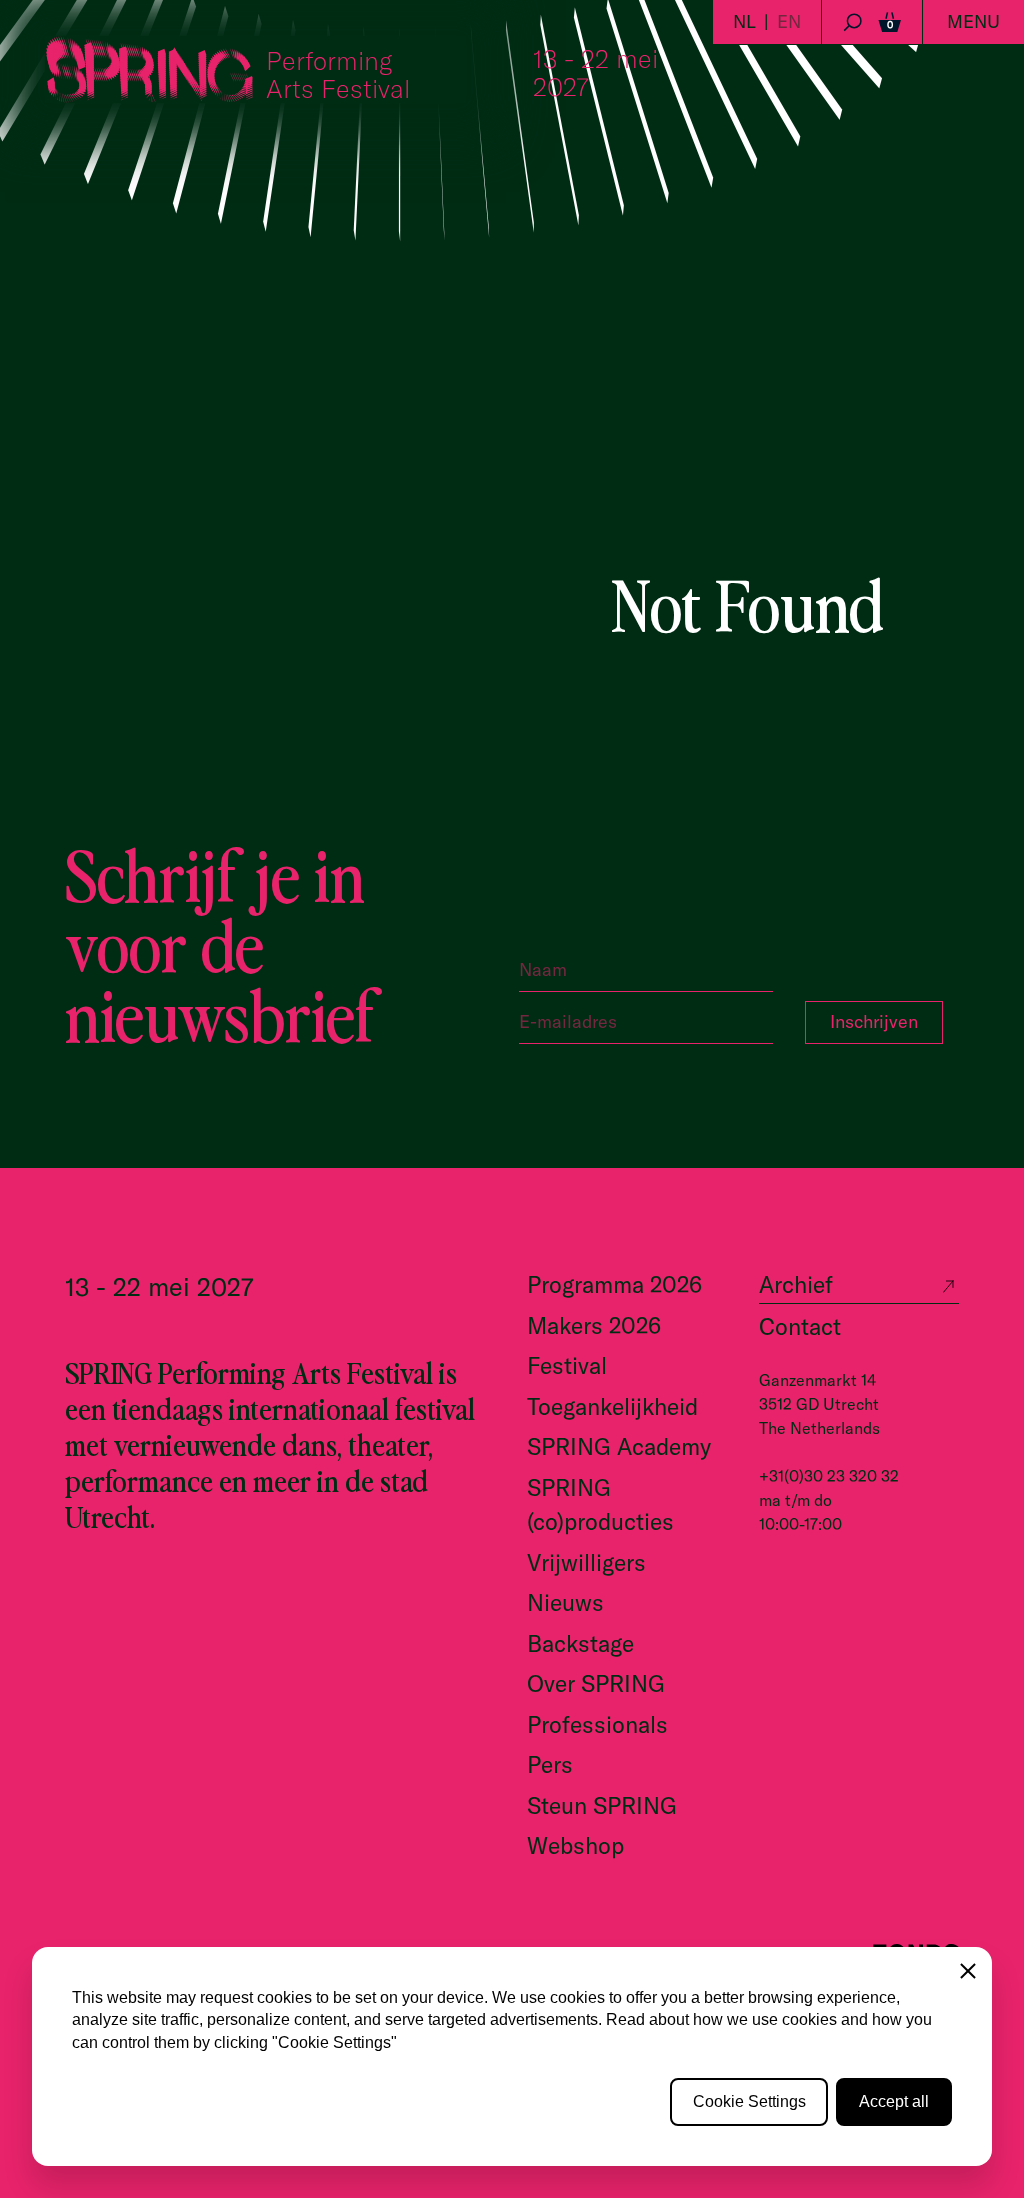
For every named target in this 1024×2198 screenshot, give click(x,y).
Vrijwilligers (586, 1562)
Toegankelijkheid (612, 1406)
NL (744, 21)
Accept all (894, 2101)
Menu (973, 21)
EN (789, 21)
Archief (796, 1284)
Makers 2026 (594, 1325)
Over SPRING (596, 1683)
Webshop (575, 1845)
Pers (550, 1764)
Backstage (580, 1643)
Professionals (597, 1724)
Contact (800, 1326)
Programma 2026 (614, 1284)
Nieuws (565, 1602)
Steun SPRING (602, 1805)
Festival (567, 1365)
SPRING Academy (619, 1446)
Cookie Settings (749, 2101)
